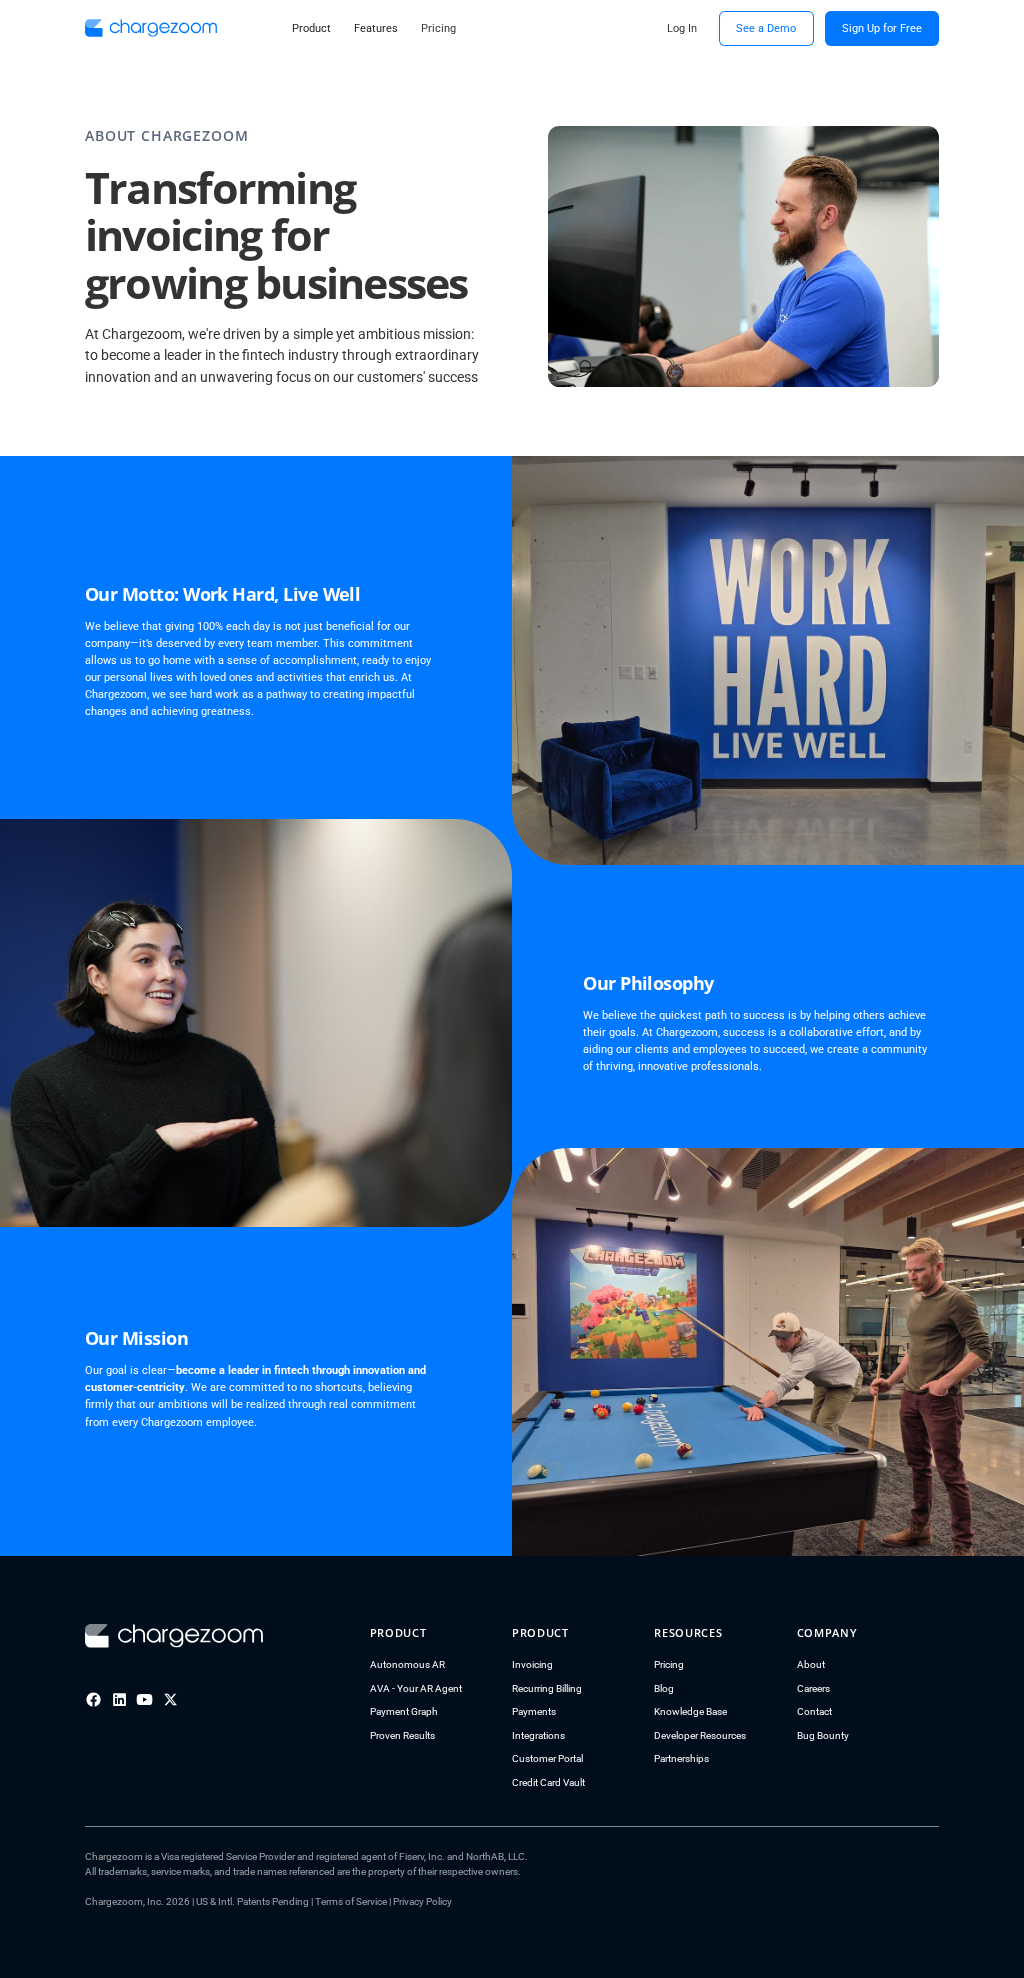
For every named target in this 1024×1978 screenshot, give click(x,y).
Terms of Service (351, 1901)
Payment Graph (404, 1711)
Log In (682, 28)
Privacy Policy (422, 1901)
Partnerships (681, 1758)
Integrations (538, 1735)
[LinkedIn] (119, 1699)
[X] (170, 1699)
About (811, 1664)
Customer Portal (547, 1758)
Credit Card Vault (548, 1782)
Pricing (669, 1664)
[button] (312, 28)
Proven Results (402, 1735)
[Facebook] (93, 1699)
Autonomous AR (407, 1664)
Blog (664, 1688)
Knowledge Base (690, 1711)
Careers (813, 1688)
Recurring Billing (547, 1688)
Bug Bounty (823, 1735)
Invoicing (532, 1664)
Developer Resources (700, 1735)
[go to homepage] (151, 28)
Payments (534, 1711)
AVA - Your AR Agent (416, 1688)
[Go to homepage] (174, 1636)
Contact (814, 1711)
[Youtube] (144, 1699)
